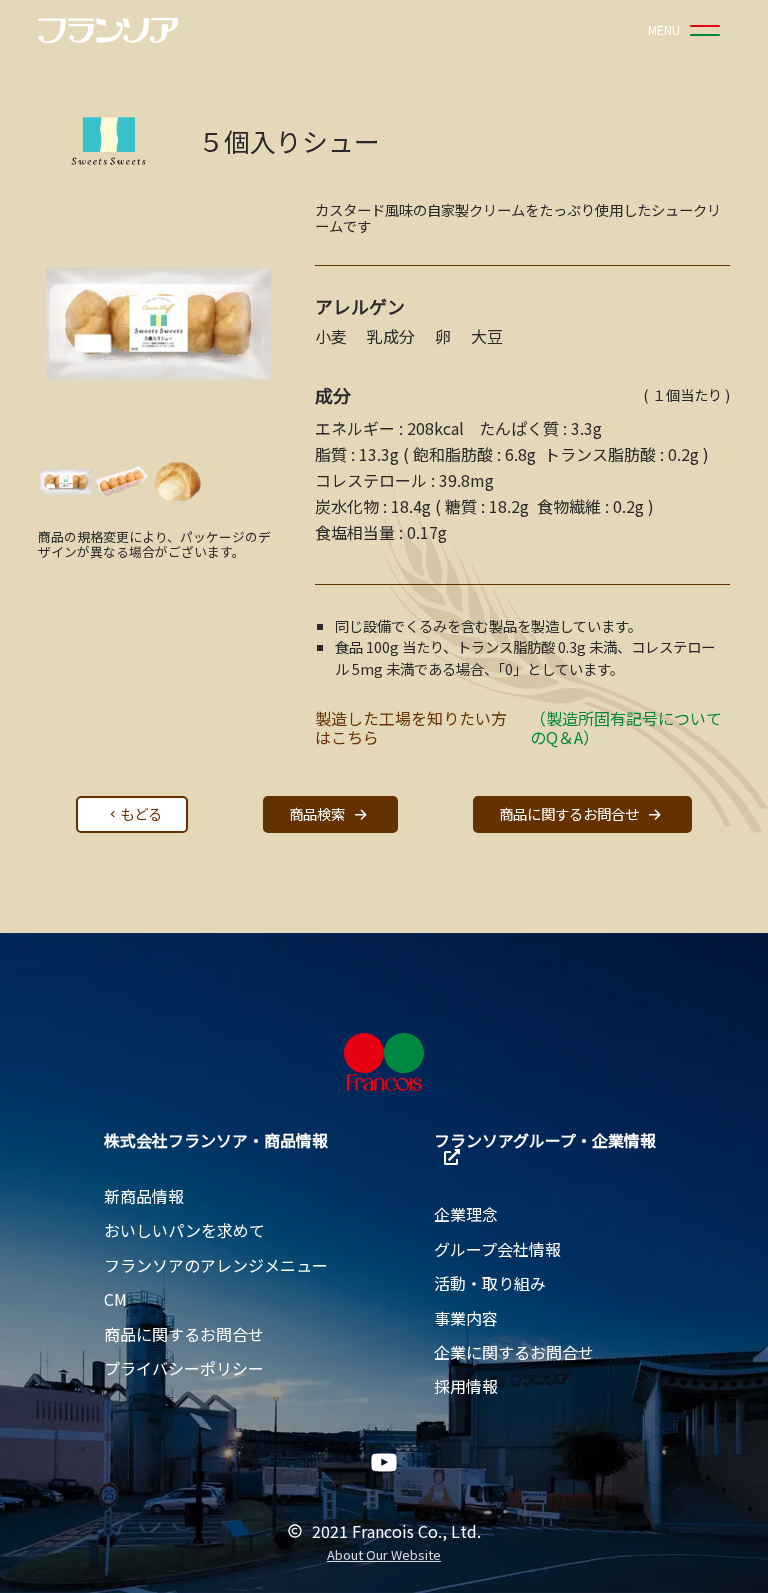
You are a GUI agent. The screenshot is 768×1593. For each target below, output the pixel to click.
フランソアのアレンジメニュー (216, 1265)
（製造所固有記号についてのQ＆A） (626, 727)
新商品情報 (144, 1196)
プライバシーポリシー (184, 1368)
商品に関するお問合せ (569, 813)
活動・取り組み (490, 1283)
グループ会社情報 (497, 1249)
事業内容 (466, 1318)
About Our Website (384, 1555)
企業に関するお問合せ (514, 1352)
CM (115, 1299)
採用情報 (466, 1386)
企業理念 (466, 1214)
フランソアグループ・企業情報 (545, 1140)
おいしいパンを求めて (184, 1230)
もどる (141, 813)
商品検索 (317, 813)
